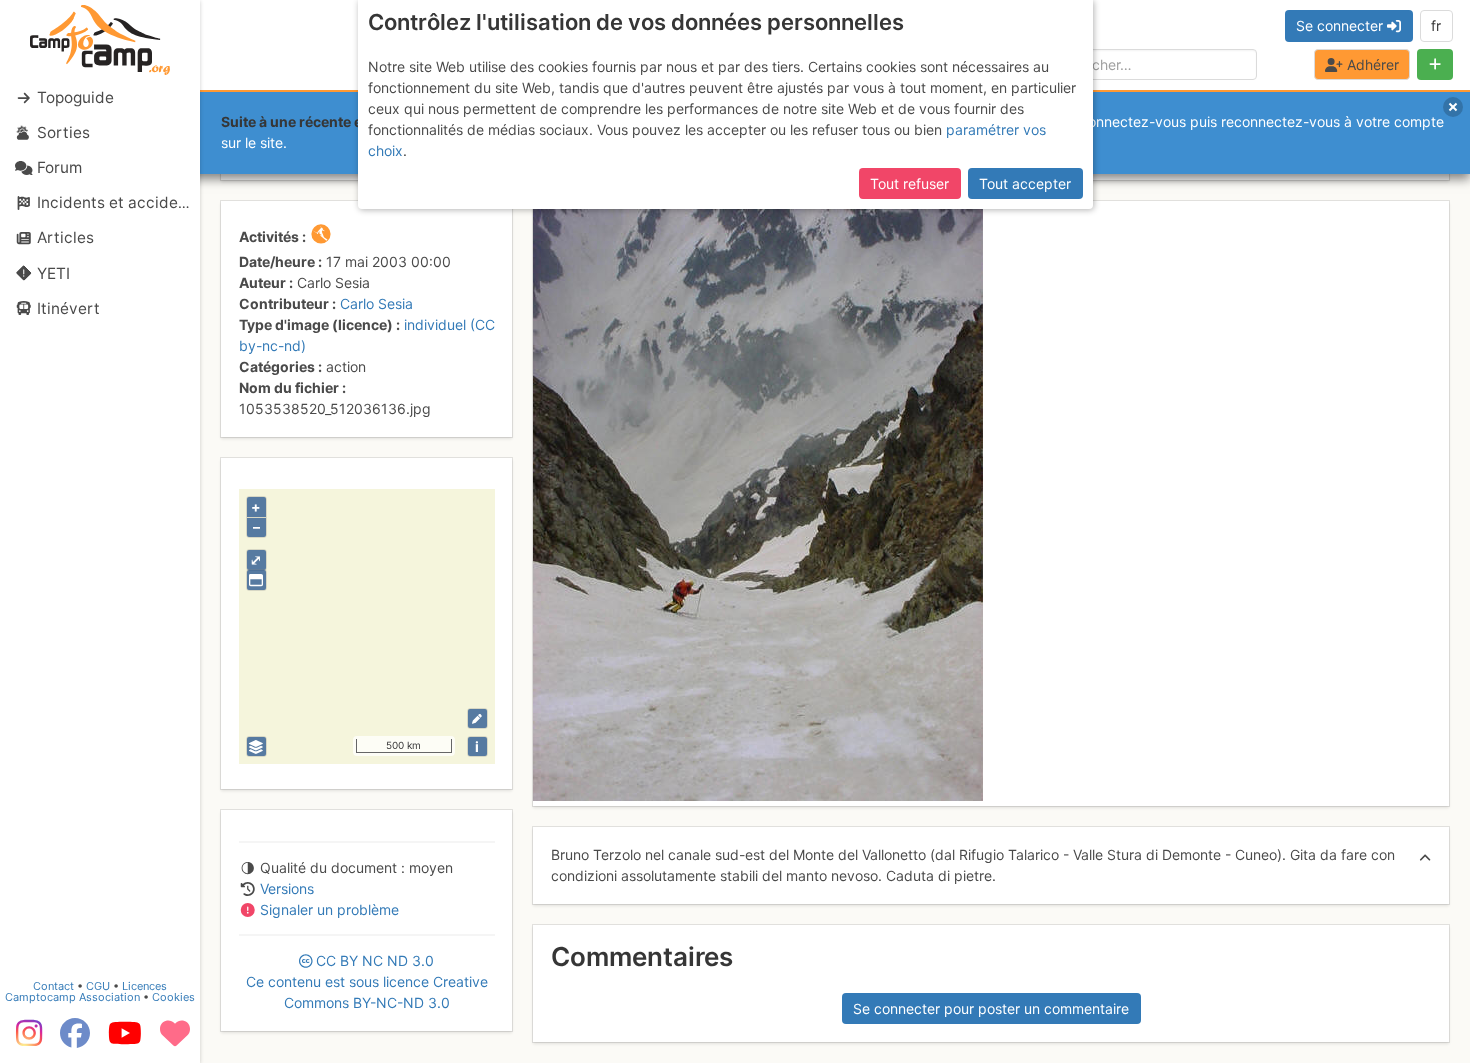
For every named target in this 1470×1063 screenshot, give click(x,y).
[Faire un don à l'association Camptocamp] (175, 1040)
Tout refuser (909, 183)
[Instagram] (25, 1040)
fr (1436, 25)
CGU (98, 986)
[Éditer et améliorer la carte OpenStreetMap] (477, 718)
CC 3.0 (367, 981)
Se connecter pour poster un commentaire (991, 1008)
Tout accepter (1025, 183)
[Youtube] (125, 1040)
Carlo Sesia (376, 303)
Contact (53, 986)
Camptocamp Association (72, 997)
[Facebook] (75, 1040)
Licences (144, 986)
